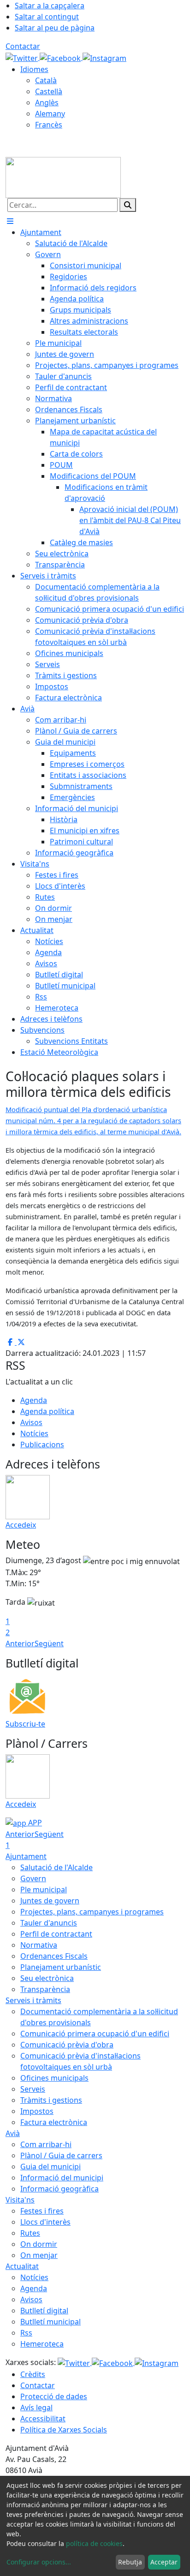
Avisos (31, 1422)
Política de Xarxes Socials (64, 2430)
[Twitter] (23, 57)
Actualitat (22, 2266)
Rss (26, 2333)
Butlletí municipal (50, 2322)
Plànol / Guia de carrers (61, 2155)
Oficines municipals (54, 2078)
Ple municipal (44, 1890)
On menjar (39, 2255)
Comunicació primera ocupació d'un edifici (95, 2034)
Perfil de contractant (56, 1934)
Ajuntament (26, 1856)
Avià (13, 2133)
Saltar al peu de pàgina (55, 28)
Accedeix (21, 1525)
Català (46, 80)
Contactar (23, 46)
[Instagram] (104, 57)
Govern (33, 1878)
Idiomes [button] (34, 69)
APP (34, 1823)
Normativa (39, 1945)
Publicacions (42, 1444)
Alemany (50, 114)
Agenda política (47, 1411)
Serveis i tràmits (33, 2000)
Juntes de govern (50, 1901)
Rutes (30, 2233)
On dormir (39, 2244)
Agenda (34, 1400)
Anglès (47, 102)
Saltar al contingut (47, 17)
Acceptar (164, 2562)
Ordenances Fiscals (54, 1956)
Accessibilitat (43, 2419)
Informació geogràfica (59, 2189)
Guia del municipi (50, 2167)
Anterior (20, 1643)
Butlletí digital (44, 2311)
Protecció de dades (54, 2396)
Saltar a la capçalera (50, 6)
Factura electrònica (54, 2122)
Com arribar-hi (46, 2144)
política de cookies (94, 2543)
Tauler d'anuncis (49, 1923)
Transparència (45, 1989)
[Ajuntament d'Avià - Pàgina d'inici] (63, 177)
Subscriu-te (25, 1724)
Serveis (33, 2089)
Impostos (37, 2111)
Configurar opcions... (39, 2562)
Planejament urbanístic (61, 1967)
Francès (49, 125)
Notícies (34, 1433)
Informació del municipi (62, 2178)
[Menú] (10, 221)
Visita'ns (20, 2200)
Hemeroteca (42, 2344)
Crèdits (33, 2374)
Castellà (49, 91)
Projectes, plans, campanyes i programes (92, 1912)
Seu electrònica (47, 1978)
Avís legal (36, 2407)
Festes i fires (42, 2211)
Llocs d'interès (45, 2222)
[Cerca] (128, 205)
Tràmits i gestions (51, 2100)
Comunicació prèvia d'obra (67, 2045)
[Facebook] (61, 57)
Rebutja (130, 2562)
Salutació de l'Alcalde (56, 1867)
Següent (49, 1643)
